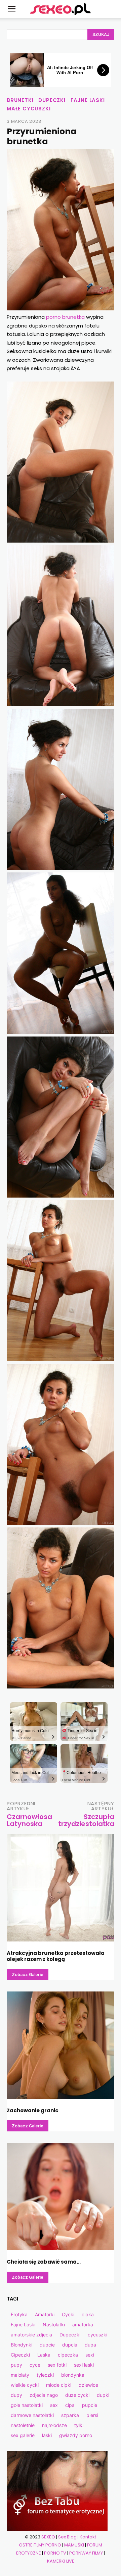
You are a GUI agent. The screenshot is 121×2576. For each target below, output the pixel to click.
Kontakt (88, 2537)
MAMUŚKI (74, 2545)
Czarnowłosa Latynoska (29, 1820)
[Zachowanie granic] (61, 2045)
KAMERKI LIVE (61, 2561)
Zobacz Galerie (28, 1975)
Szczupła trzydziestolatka (86, 1820)
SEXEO (48, 2537)
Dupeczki (52, 100)
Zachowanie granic (33, 2110)
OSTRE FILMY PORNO (40, 2545)
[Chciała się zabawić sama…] (61, 2196)
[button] (11, 9)
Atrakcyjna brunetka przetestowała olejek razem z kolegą (56, 1956)
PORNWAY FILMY (86, 2553)
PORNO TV (55, 2553)
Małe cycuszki (29, 109)
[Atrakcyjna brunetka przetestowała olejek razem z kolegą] (61, 1888)
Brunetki (20, 100)
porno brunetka (65, 317)
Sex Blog (67, 2537)
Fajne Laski (88, 100)
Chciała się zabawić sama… (44, 2262)
